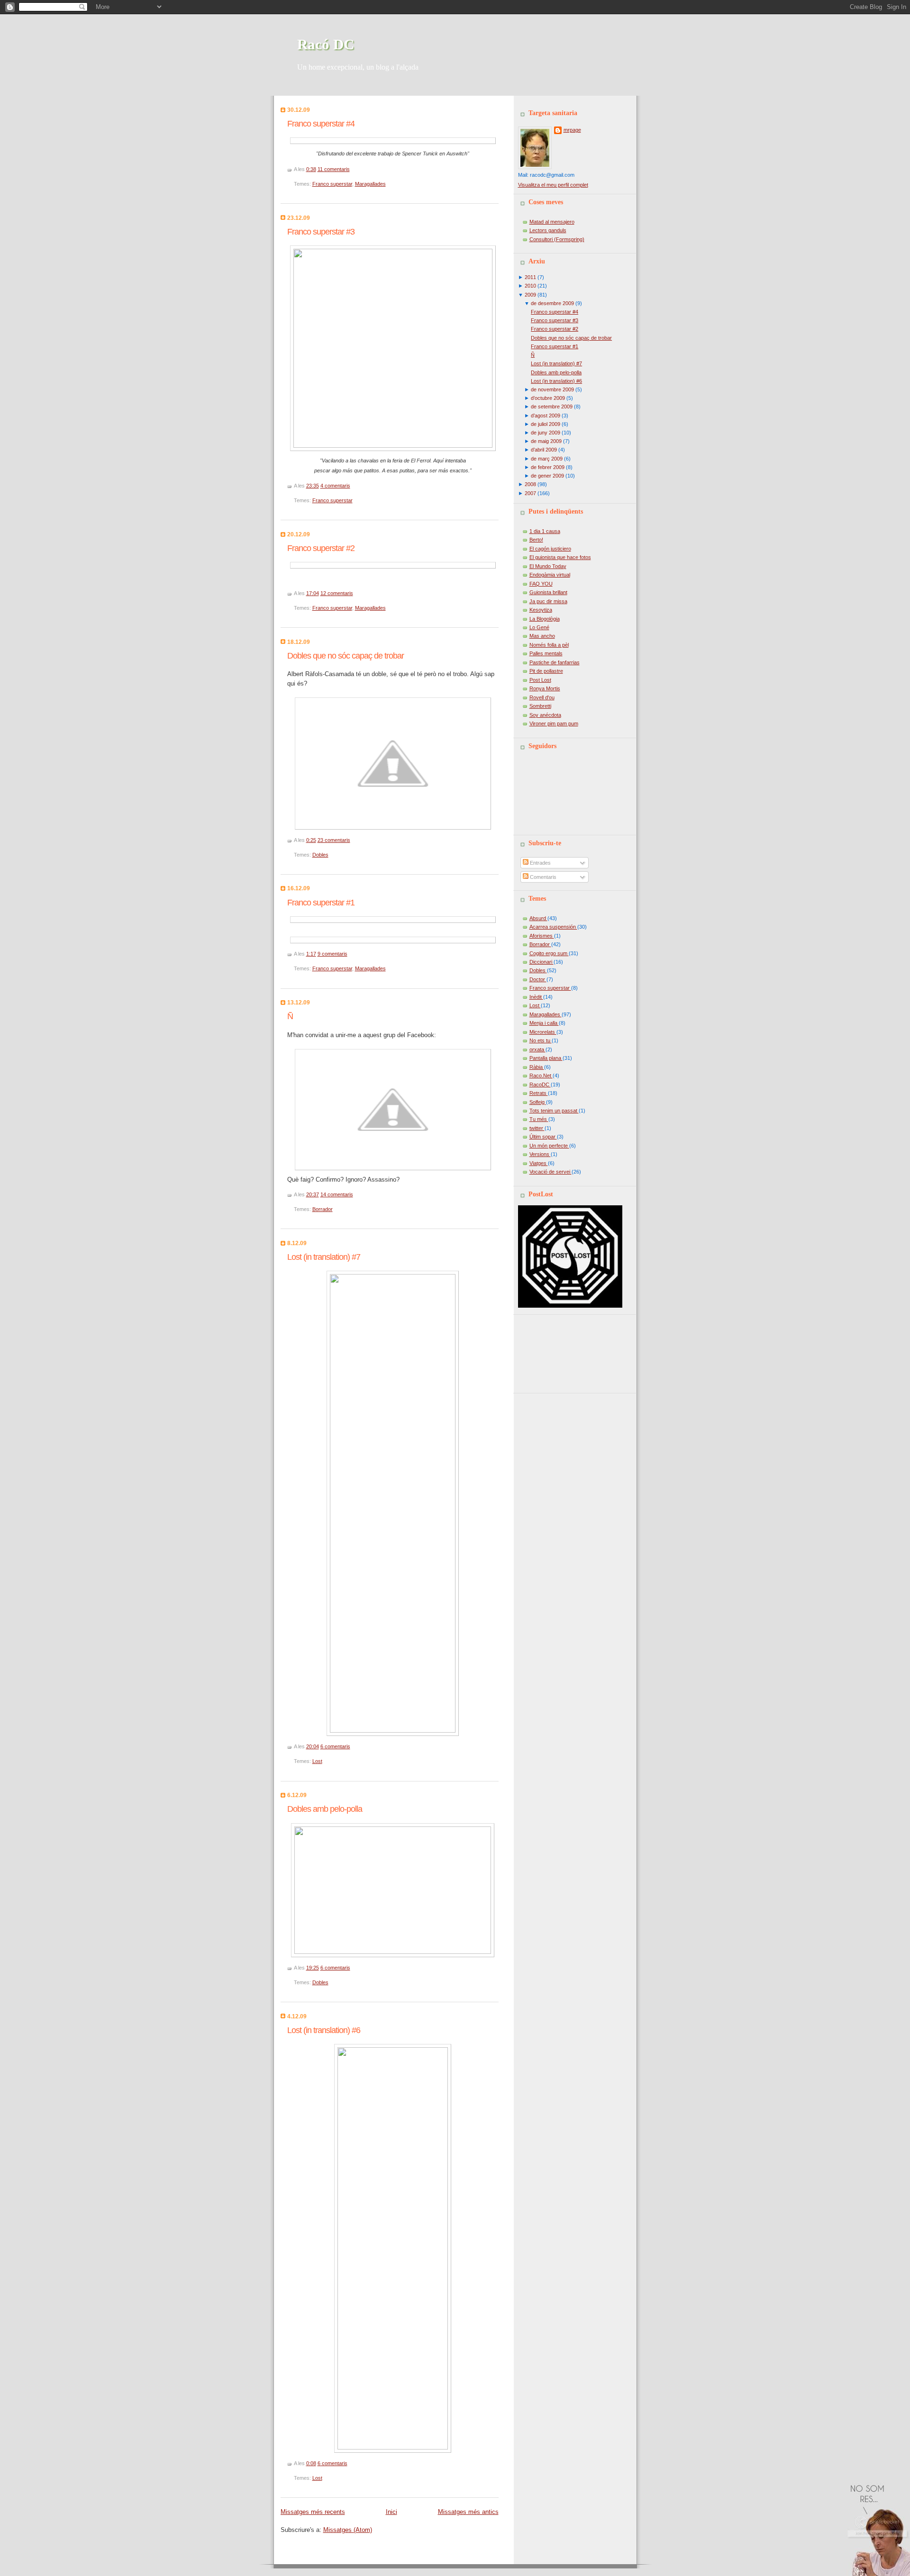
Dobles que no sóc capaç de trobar (346, 656)
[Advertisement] (561, 1350)
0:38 (311, 169)
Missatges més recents (313, 2512)
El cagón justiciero (550, 549)
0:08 (311, 2463)
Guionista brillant (548, 592)
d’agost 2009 (546, 416)
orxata (537, 1049)
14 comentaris (337, 1194)
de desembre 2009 (552, 303)
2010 (530, 286)
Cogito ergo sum (549, 953)
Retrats (539, 1093)
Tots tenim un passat (554, 1111)
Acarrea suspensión (553, 927)
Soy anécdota (545, 715)
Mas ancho (542, 636)
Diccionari (541, 962)
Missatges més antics (468, 2512)
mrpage (572, 130)
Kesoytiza (541, 610)
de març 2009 (547, 459)
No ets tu (541, 1040)
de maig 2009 (546, 441)
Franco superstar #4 (321, 124)
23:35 (313, 486)
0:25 (311, 840)
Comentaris (542, 877)
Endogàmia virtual (550, 575)
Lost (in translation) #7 (324, 1257)
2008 (530, 484)
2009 (530, 295)
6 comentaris (335, 1746)
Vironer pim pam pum (554, 723)
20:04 (313, 1746)
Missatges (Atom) (348, 2530)
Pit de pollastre (546, 671)
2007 (530, 493)
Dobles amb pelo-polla (325, 1809)
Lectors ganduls (548, 230)
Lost (317, 1761)
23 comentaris (334, 840)
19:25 (313, 1968)
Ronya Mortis (545, 688)
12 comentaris (337, 593)
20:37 (313, 1194)
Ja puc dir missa (548, 601)
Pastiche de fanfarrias (555, 662)
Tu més (539, 1119)
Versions (540, 1154)
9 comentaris (332, 954)
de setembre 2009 (552, 407)
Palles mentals (546, 653)
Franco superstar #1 (321, 903)
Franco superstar (332, 184)
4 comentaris (335, 486)
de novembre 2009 (552, 389)
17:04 (313, 593)
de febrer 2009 (548, 467)
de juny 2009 (546, 433)
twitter (537, 1128)
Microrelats (543, 1032)
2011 (530, 277)
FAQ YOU (541, 584)
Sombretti (540, 706)
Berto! (536, 540)
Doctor (538, 979)
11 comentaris (334, 169)
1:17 (311, 954)
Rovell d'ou (542, 697)
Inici (391, 2512)
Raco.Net (541, 1076)
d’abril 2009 (544, 450)
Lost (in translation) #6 (324, 2030)
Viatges (539, 1163)
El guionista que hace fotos (560, 557)
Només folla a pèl (549, 645)
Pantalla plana (546, 1058)
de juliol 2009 (546, 424)
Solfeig (538, 1102)
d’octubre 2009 (548, 398)
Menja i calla (544, 1023)
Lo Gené (539, 627)
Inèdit (536, 997)
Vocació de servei (551, 1172)
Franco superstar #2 (321, 548)
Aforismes (542, 936)
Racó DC (326, 44)
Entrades (540, 863)
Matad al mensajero (552, 222)
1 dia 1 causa (545, 531)
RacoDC (540, 1085)
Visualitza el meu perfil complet (553, 185)
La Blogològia (545, 619)
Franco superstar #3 (321, 232)
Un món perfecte (549, 1146)
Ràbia (537, 1067)
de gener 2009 (547, 476)
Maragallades (370, 184)
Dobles (320, 855)
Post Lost (540, 680)
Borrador (323, 1209)
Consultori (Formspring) (557, 239)
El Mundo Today (548, 566)
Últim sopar (543, 1137)
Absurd (538, 918)
